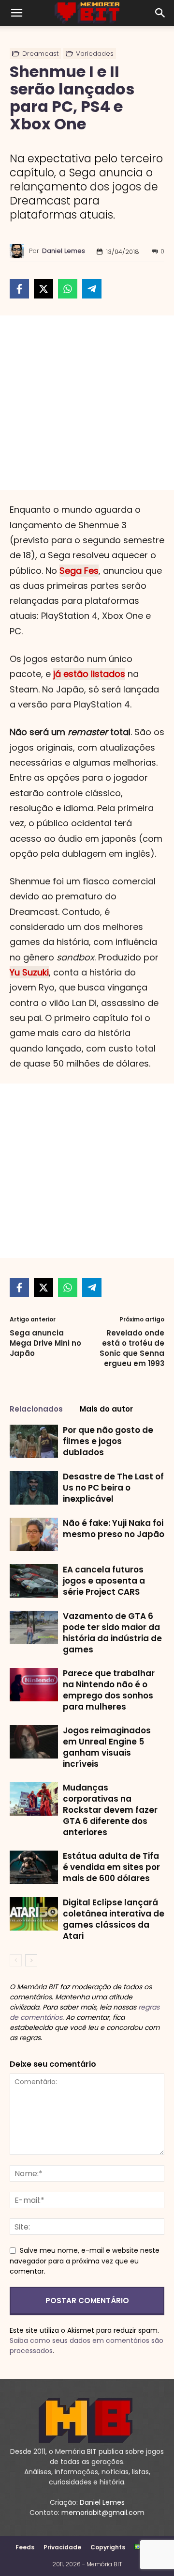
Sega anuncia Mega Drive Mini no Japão (45, 1343)
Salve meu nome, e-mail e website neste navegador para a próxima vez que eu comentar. (85, 2261)
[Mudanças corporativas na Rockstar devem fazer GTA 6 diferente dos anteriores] (34, 1799)
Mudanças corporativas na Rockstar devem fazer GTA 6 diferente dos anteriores (110, 1810)
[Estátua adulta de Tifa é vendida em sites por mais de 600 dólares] (34, 1867)
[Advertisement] (87, 403)
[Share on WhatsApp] (68, 289)
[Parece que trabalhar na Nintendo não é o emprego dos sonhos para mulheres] (34, 1685)
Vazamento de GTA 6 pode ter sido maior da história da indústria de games (112, 1633)
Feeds (25, 2547)
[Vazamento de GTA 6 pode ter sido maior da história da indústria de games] (34, 1627)
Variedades (95, 54)
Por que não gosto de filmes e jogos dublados (108, 1441)
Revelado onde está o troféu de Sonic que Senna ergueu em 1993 (132, 1348)
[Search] (160, 13)
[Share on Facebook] (19, 289)
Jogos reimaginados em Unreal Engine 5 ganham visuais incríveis (107, 1747)
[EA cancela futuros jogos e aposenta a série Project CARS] (34, 1581)
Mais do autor (106, 1409)
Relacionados (36, 1409)
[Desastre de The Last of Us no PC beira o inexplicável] (34, 1488)
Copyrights (108, 2547)
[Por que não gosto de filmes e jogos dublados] (34, 1441)
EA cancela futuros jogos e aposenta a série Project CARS (104, 1581)
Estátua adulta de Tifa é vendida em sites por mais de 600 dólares (111, 1867)
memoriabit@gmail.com (103, 2513)
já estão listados (89, 674)
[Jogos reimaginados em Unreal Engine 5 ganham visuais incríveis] (34, 1742)
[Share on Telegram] (92, 289)
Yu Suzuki (29, 972)
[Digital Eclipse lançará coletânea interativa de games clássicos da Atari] (34, 1914)
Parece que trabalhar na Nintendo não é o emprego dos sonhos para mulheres (109, 1690)
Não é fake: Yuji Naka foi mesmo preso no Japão (114, 1529)
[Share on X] (43, 289)
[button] (16, 13)
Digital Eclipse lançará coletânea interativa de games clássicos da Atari (114, 1919)
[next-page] (31, 1960)
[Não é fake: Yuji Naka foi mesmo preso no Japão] (34, 1534)
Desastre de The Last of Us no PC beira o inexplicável (113, 1488)
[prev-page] (16, 1960)
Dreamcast (40, 54)
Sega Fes (79, 571)
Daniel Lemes (64, 251)
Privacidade (62, 2547)
